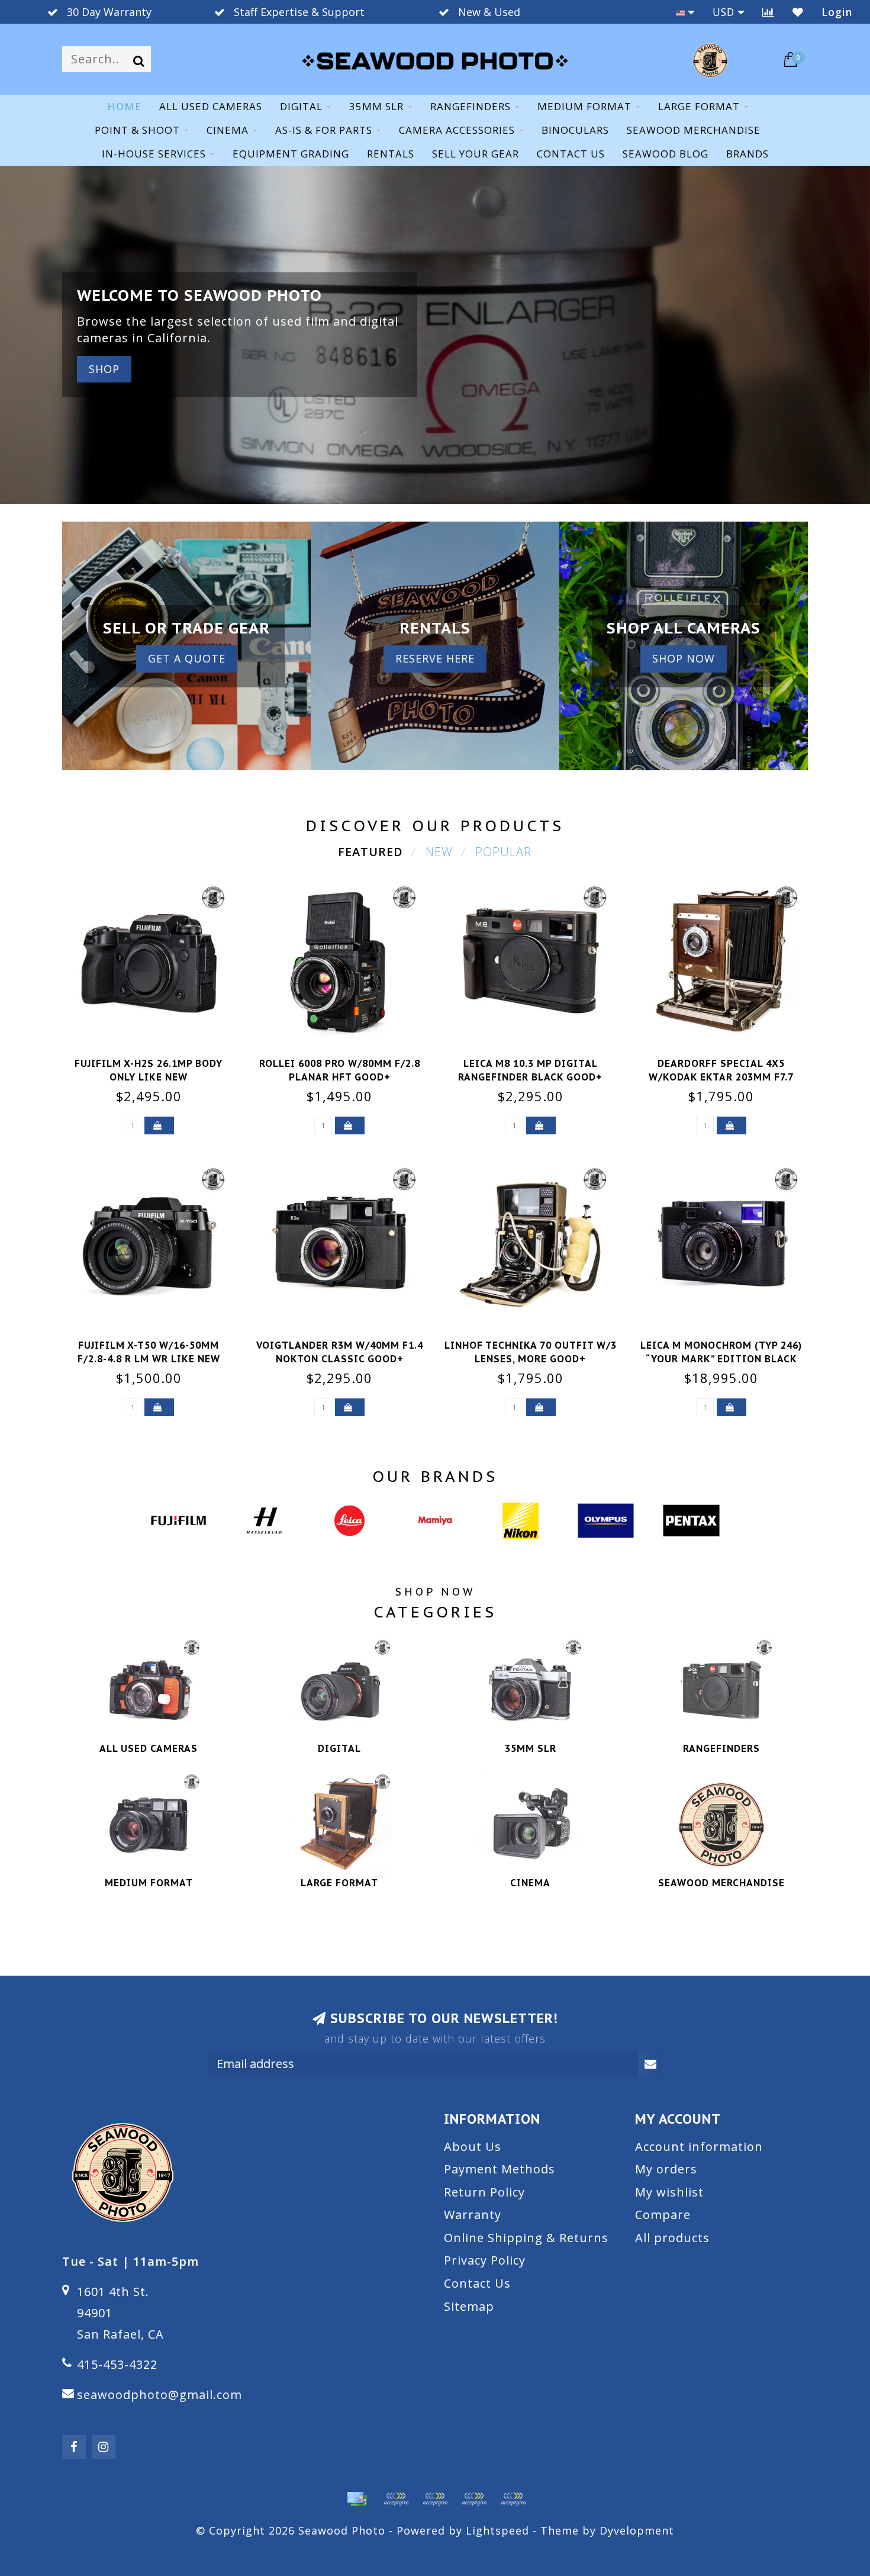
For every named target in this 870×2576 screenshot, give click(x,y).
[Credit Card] (357, 2499)
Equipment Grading (291, 154)
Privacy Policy (485, 2260)
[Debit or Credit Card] (396, 2499)
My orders (666, 2169)
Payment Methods (500, 2169)
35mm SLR (376, 106)
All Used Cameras (211, 106)
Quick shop (156, 1060)
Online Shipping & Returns (526, 2238)
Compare (663, 2215)
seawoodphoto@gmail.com (159, 2395)
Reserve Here (435, 658)
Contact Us (477, 2283)
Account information (699, 2146)
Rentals (391, 154)
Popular (503, 852)
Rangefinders (471, 106)
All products (672, 2238)
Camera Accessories (457, 130)
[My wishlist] (798, 12)
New (439, 852)
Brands (747, 154)
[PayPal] (435, 2499)
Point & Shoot (137, 130)
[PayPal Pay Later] (474, 2499)
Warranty (473, 2215)
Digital (301, 106)
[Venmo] (513, 2499)
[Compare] (768, 12)
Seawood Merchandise (694, 130)
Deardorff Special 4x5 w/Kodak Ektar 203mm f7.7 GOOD (721, 1077)
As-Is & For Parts (324, 130)
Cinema (228, 130)
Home (124, 106)
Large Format (699, 106)
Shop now (684, 658)
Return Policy (484, 2192)
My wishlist (669, 2192)
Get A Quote (187, 658)
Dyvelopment (637, 2530)
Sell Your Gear (476, 154)
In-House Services (154, 154)
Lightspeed (497, 2530)
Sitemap (469, 2306)
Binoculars (575, 130)
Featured (370, 852)
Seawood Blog (666, 154)
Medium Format (584, 106)
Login (837, 12)
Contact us (571, 154)
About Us (473, 2146)
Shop (104, 369)
